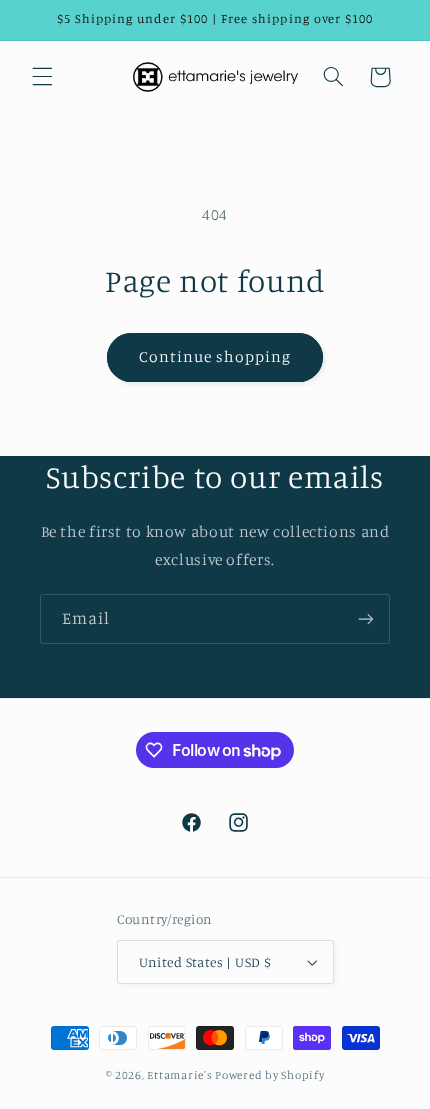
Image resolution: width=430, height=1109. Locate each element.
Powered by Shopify (269, 1075)
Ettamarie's (179, 1075)
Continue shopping (215, 356)
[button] (42, 77)
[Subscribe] (366, 618)
